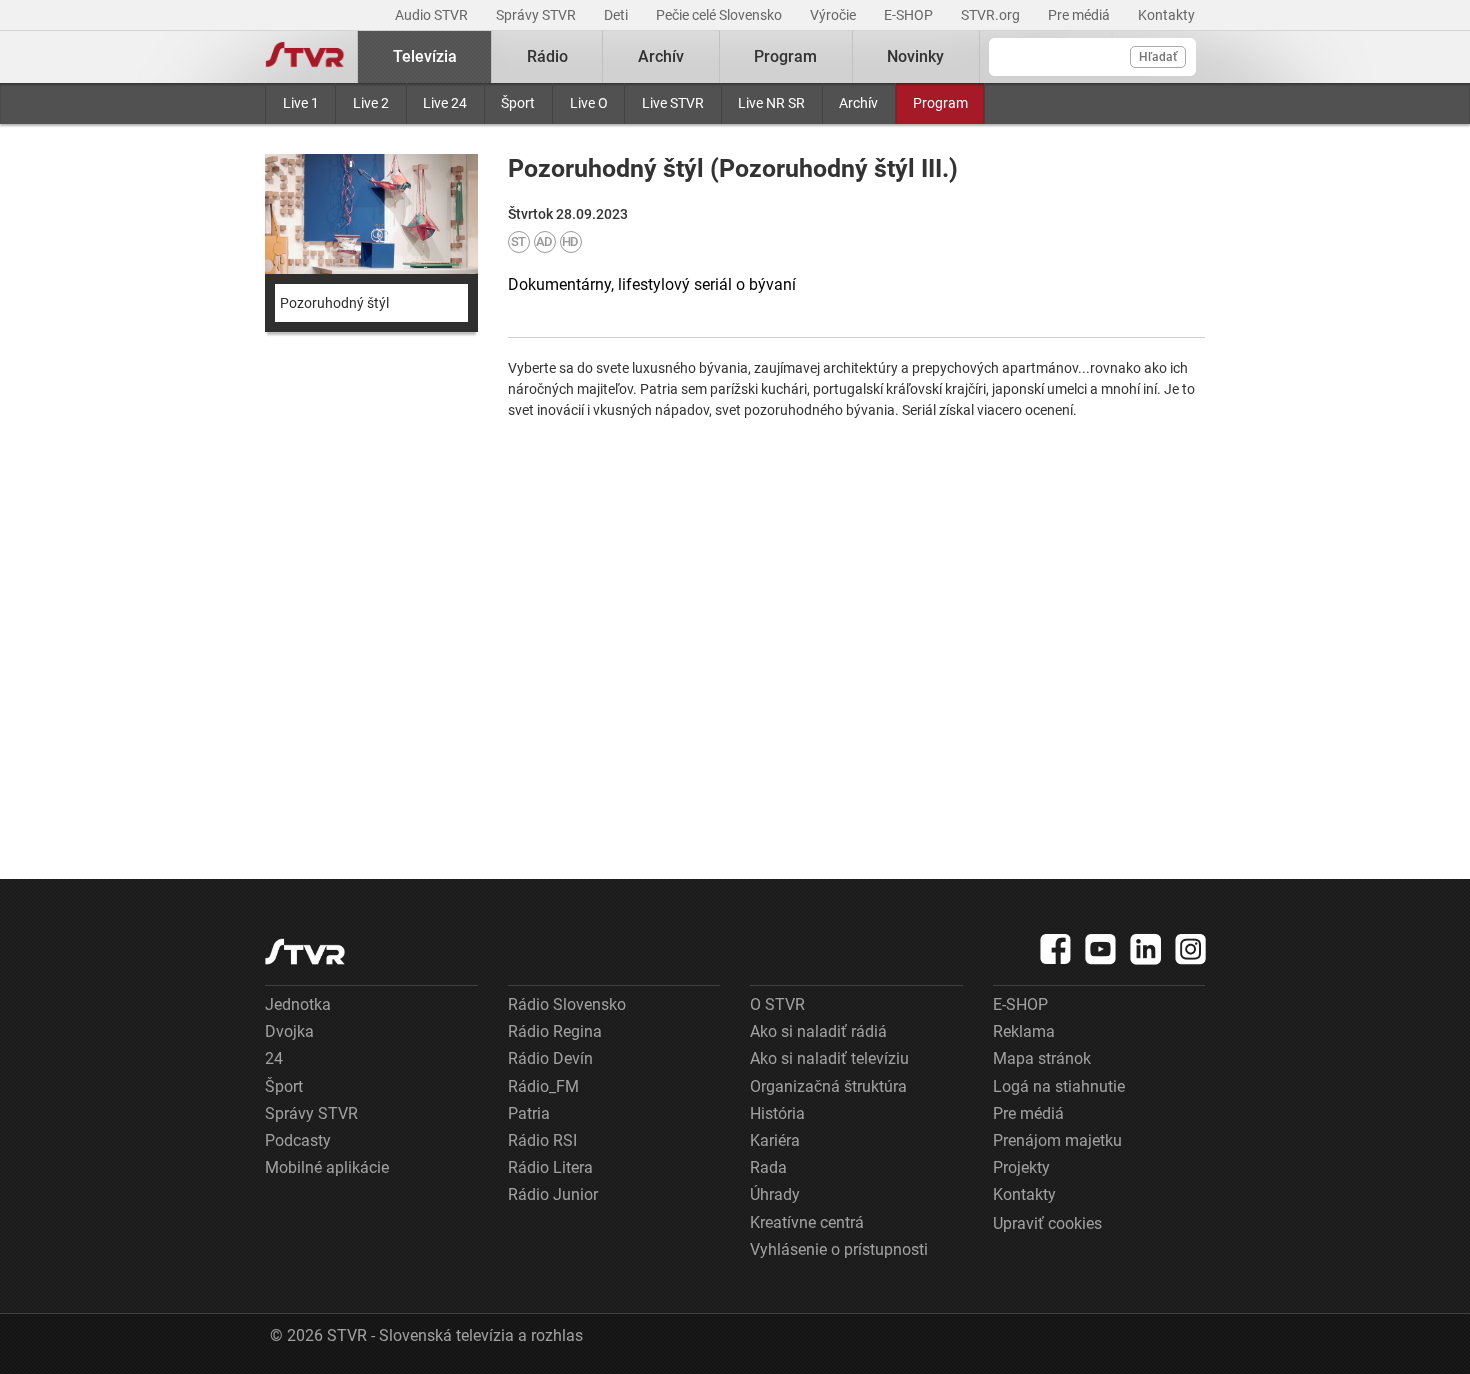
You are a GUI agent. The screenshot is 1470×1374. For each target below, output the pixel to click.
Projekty (1021, 1167)
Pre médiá (1080, 15)
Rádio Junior (553, 1194)
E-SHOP (910, 15)
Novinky (915, 56)
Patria (529, 1113)
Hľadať (1158, 57)
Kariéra (775, 1140)
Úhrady (775, 1194)
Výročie (834, 15)
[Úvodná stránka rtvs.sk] (305, 57)
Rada (768, 1167)
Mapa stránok (1042, 1058)
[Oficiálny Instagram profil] (1191, 949)
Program (940, 103)
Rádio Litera (550, 1167)
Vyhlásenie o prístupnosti (839, 1249)
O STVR (777, 1004)
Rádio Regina (555, 1031)
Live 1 (301, 103)
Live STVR (673, 103)
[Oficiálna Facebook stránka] (1056, 949)
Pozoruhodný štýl (334, 303)
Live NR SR (771, 103)
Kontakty (1166, 15)
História (777, 1113)
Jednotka (298, 1004)
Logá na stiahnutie (1059, 1086)
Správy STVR (537, 15)
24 (274, 1058)
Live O (589, 103)
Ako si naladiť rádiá (818, 1031)
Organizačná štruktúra (828, 1086)
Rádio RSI (542, 1140)
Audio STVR (433, 15)
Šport (518, 103)
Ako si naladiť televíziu (829, 1058)
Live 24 (445, 103)
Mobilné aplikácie (327, 1167)
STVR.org (992, 15)
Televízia (425, 56)
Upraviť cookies (1047, 1223)
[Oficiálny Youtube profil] (1101, 949)
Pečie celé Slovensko (720, 15)
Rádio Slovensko (567, 1004)
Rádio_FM (543, 1086)
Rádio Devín (550, 1058)
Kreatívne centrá (807, 1222)
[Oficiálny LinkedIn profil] (1146, 949)
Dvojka (289, 1031)
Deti (617, 15)
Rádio (547, 56)
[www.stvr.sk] (305, 951)
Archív (858, 103)
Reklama (1024, 1031)
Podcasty (298, 1140)
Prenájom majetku (1057, 1140)
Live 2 (371, 103)
